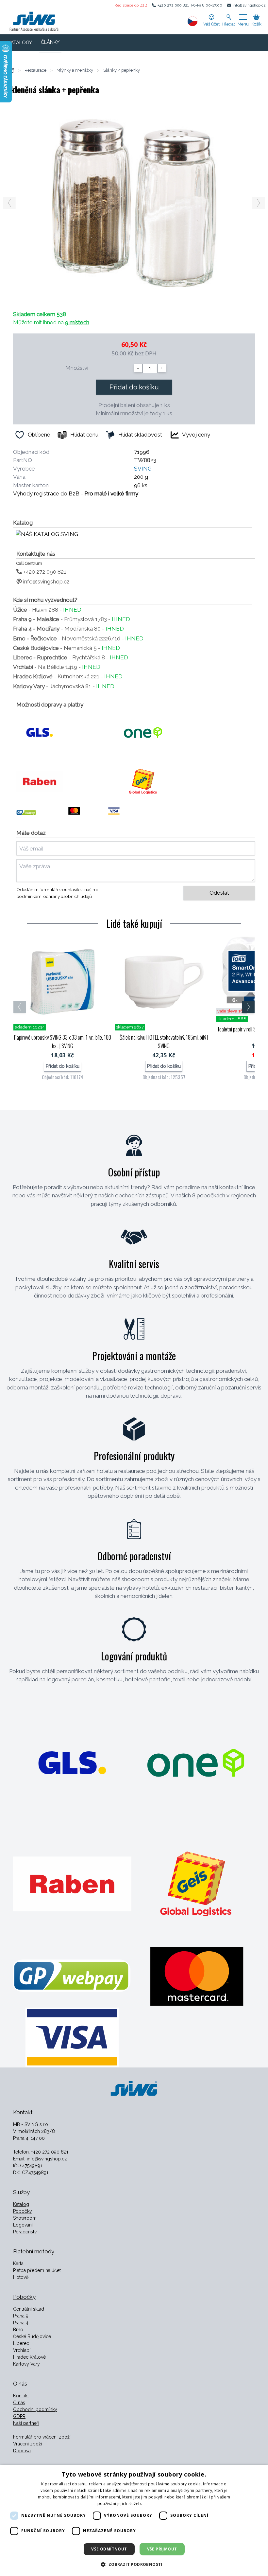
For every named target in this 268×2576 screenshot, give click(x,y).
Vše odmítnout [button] (109, 2549)
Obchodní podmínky (35, 2409)
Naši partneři (26, 2423)
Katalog (21, 2204)
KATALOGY (20, 43)
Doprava (22, 2451)
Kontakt (21, 2396)
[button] (134, 2564)
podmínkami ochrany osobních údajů (54, 896)
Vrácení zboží (27, 2444)
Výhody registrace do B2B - (76, 493)
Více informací (157, 2504)
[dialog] (134, 2520)
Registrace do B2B (131, 5)
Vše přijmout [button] (162, 2549)
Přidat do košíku (134, 387)
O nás (19, 2403)
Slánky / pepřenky (122, 70)
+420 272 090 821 (173, 5)
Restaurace (35, 70)
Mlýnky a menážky (75, 70)
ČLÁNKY (50, 42)
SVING (143, 469)
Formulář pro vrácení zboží (42, 2437)
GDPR (19, 2416)
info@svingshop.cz (249, 5)
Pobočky (23, 2211)
